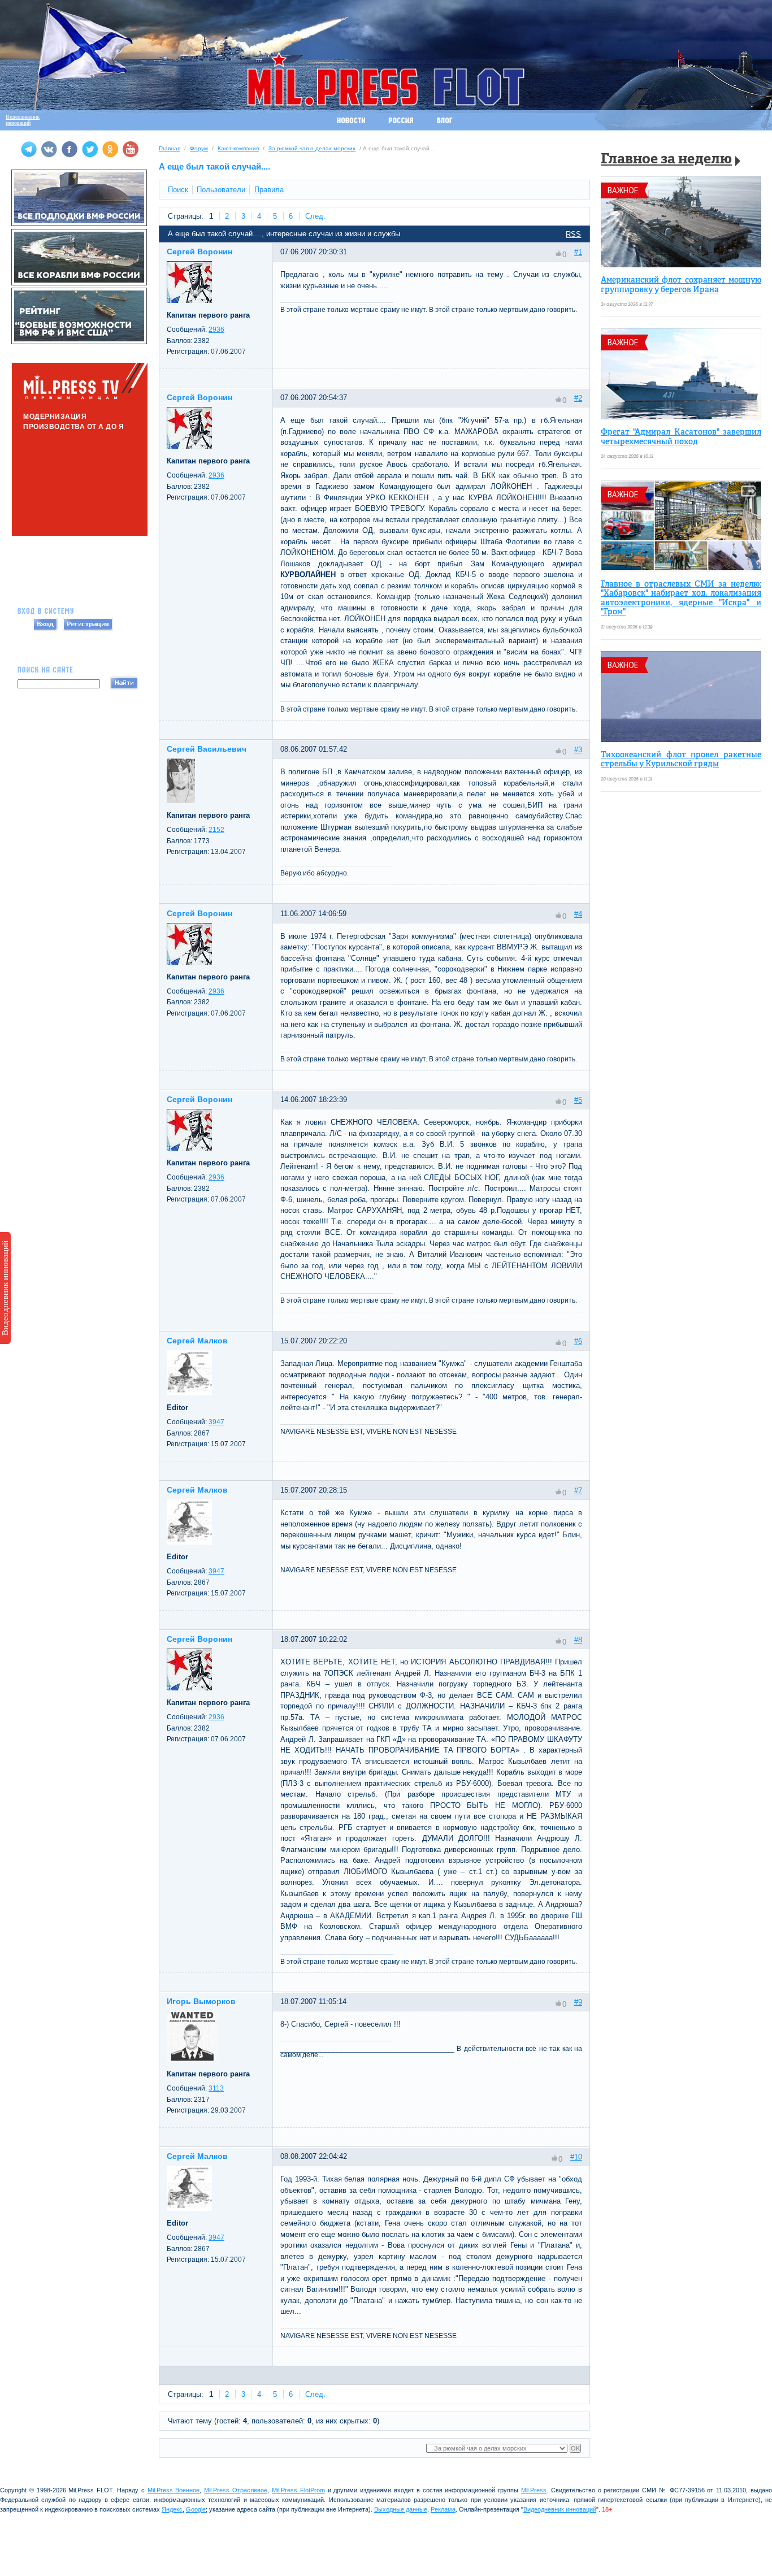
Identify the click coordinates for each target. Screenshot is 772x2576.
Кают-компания (238, 148)
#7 (578, 1491)
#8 (578, 1640)
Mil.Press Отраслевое (236, 2490)
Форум (199, 148)
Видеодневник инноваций (5, 1288)
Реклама (443, 2509)
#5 (578, 1100)
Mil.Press (534, 2490)
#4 (578, 914)
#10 (576, 2157)
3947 (216, 1422)
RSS (573, 234)
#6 (578, 1341)
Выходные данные (401, 2509)
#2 (578, 398)
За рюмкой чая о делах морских (312, 148)
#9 (578, 2002)
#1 (578, 252)
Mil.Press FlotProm (298, 2490)
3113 (216, 2088)
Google (196, 2509)
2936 (216, 329)
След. (315, 216)
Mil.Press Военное (174, 2490)
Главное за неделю (666, 160)
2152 (216, 830)
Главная (170, 148)
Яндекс (172, 2509)
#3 (578, 750)
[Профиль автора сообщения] (189, 300)
